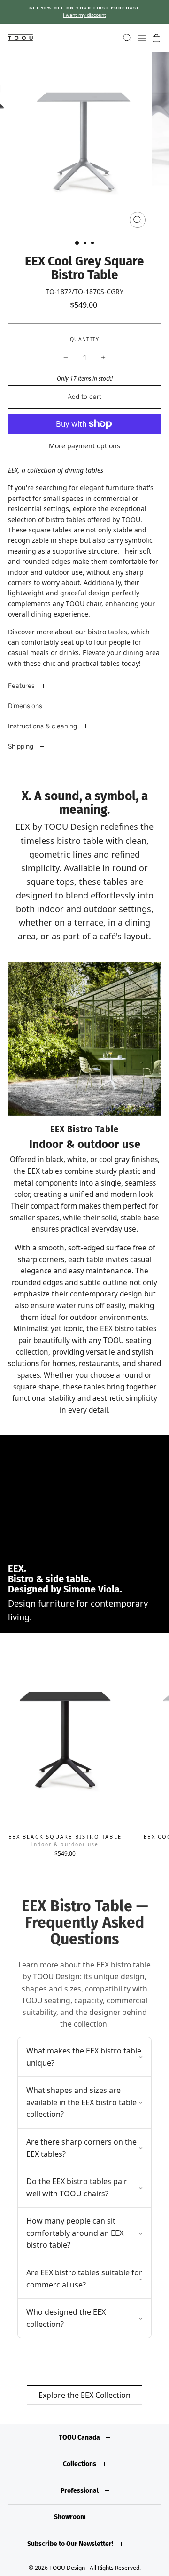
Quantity (84, 339)
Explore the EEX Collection (84, 2395)
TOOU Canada (80, 2438)
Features (22, 686)
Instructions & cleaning (43, 726)
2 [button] (86, 244)
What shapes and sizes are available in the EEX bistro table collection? (81, 2102)
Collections (80, 2464)
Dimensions (26, 706)
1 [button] (77, 243)
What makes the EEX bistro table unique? (84, 2057)
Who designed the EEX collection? (66, 2318)
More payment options (84, 446)
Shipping (22, 746)
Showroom (71, 2517)
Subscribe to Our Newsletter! (71, 2544)
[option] (84, 12)
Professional (80, 2491)
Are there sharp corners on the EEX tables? (81, 2148)
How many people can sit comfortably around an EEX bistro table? (75, 2233)
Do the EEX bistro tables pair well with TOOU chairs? (77, 2187)
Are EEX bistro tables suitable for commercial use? (84, 2279)
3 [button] (93, 244)
